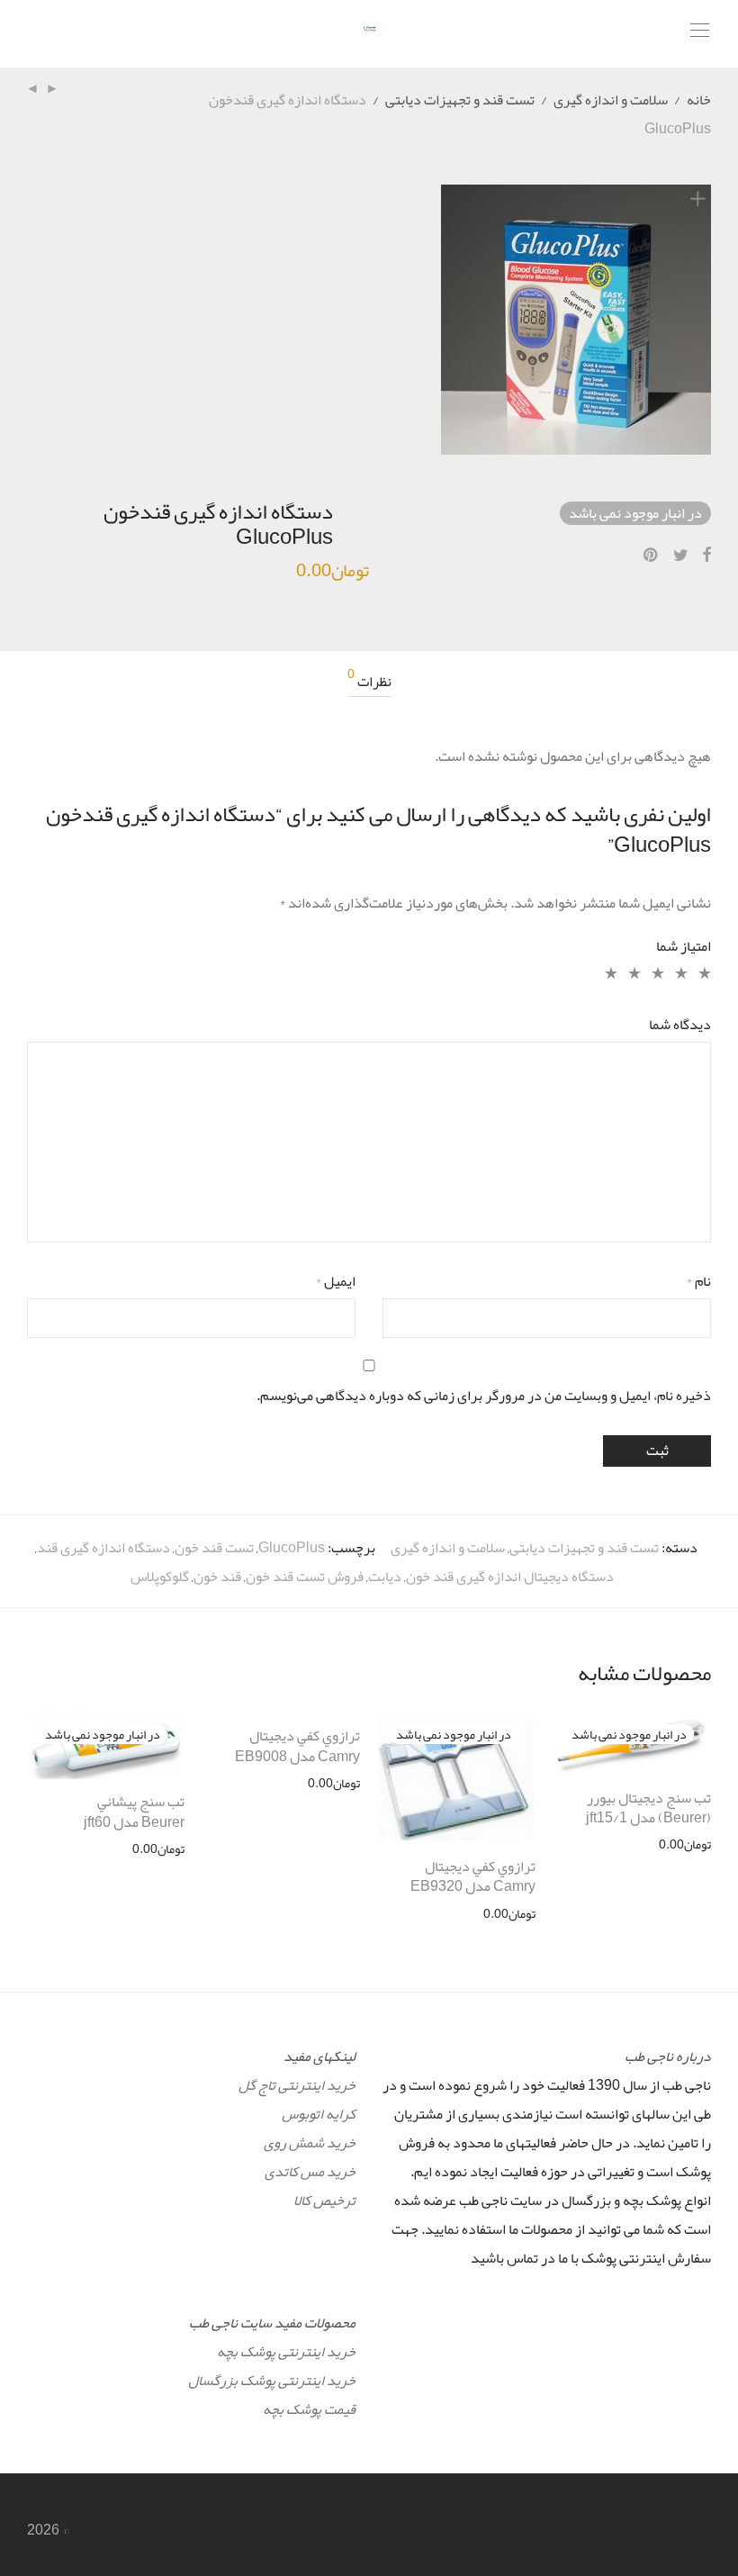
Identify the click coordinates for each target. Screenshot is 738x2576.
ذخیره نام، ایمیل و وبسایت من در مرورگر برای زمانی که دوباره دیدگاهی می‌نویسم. (484, 1396)
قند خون (217, 1577)
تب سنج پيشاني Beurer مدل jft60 (134, 1812)
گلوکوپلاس (160, 1577)
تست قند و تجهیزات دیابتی (460, 100)
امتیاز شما (684, 946)
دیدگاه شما (680, 1025)
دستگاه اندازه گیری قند (103, 1548)
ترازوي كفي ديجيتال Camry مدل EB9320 (473, 1876)
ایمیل (335, 1281)
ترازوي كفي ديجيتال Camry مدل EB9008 (297, 1746)
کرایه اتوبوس (319, 2114)
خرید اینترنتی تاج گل (297, 2085)
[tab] (369, 682)
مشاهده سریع (685, 1844)
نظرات (369, 682)
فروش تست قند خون (305, 1577)
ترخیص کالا (324, 2201)
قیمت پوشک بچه (309, 2409)
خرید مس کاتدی (310, 2172)
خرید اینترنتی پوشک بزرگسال (272, 2381)
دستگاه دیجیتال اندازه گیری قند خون (510, 1577)
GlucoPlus (292, 1548)
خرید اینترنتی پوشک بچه (286, 2352)
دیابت (385, 1577)
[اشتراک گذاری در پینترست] (652, 556)
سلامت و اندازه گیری (611, 100)
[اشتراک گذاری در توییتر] (681, 556)
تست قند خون (214, 1548)
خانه (699, 100)
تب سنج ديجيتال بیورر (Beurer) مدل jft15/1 (648, 1808)
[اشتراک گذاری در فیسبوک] (706, 556)
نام (698, 1281)
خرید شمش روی (310, 2143)
